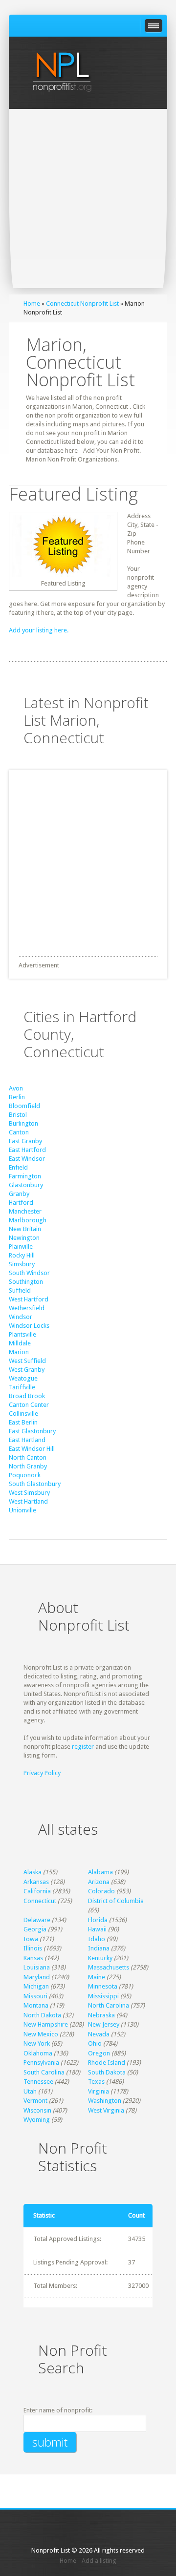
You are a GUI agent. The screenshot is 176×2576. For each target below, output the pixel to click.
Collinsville (23, 1414)
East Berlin (23, 1422)
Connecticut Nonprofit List (82, 304)
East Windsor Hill (32, 1449)
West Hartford (29, 1299)
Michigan (36, 1986)
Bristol (18, 1115)
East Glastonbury (32, 1431)
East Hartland (27, 1440)
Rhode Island (107, 2063)
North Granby (28, 1466)
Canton (19, 1132)
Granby (19, 1194)
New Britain (25, 1229)
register (83, 1747)
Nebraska (101, 2015)
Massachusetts (109, 1967)
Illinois (33, 1948)
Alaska (33, 1872)
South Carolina (44, 2072)
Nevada (99, 2034)
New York (37, 2043)
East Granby (25, 1141)
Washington (105, 2101)
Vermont (35, 2101)
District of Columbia (116, 1901)
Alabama (100, 1872)
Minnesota (103, 1986)
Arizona (99, 1882)
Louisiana (37, 1967)
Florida (98, 1920)
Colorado (101, 1891)
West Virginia (106, 2110)
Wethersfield (27, 1308)
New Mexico (41, 2034)
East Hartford (27, 1150)
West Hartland (28, 1501)
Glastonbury (26, 1185)
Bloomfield (24, 1106)
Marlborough (28, 1220)
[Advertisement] (88, 202)
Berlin (17, 1097)
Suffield (20, 1290)
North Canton (28, 1457)
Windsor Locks (29, 1326)
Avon (16, 1088)
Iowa (31, 1939)
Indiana (99, 1948)
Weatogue (23, 1378)
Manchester (25, 1211)
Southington (26, 1282)
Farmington (25, 1176)
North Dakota (42, 2015)
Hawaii (97, 1929)
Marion (19, 1352)
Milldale (20, 1343)
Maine (97, 1977)
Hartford (21, 1203)
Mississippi (103, 1996)
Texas (96, 2082)
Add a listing (99, 2561)
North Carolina (109, 2005)
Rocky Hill (22, 1255)
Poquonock (25, 1475)
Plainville (21, 1246)
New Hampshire (46, 2024)
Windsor (21, 1317)
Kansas (33, 1958)
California (37, 1891)
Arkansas (36, 1882)
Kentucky (100, 1958)
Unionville (22, 1510)
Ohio (95, 2043)
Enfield (18, 1167)
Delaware (37, 1920)
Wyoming (37, 2120)
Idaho (97, 1939)
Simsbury (22, 1264)
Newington (24, 1238)
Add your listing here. (39, 630)
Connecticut (40, 1901)
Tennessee (38, 2082)
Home (32, 304)
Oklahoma (38, 2053)
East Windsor (27, 1159)
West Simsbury (29, 1493)
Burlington (23, 1123)
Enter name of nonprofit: (58, 2410)
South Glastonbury (35, 1484)
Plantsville (22, 1334)
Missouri (35, 1996)
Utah (30, 2091)
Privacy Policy (42, 1773)
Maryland (37, 1977)
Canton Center (29, 1405)
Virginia (99, 2091)
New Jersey (104, 2024)
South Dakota (107, 2072)
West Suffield (27, 1361)
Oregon (99, 2053)
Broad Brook (27, 1396)
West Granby (27, 1370)
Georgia (35, 1929)
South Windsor (29, 1273)
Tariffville (22, 1387)
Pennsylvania (41, 2063)
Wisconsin (37, 2110)
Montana (36, 2005)
